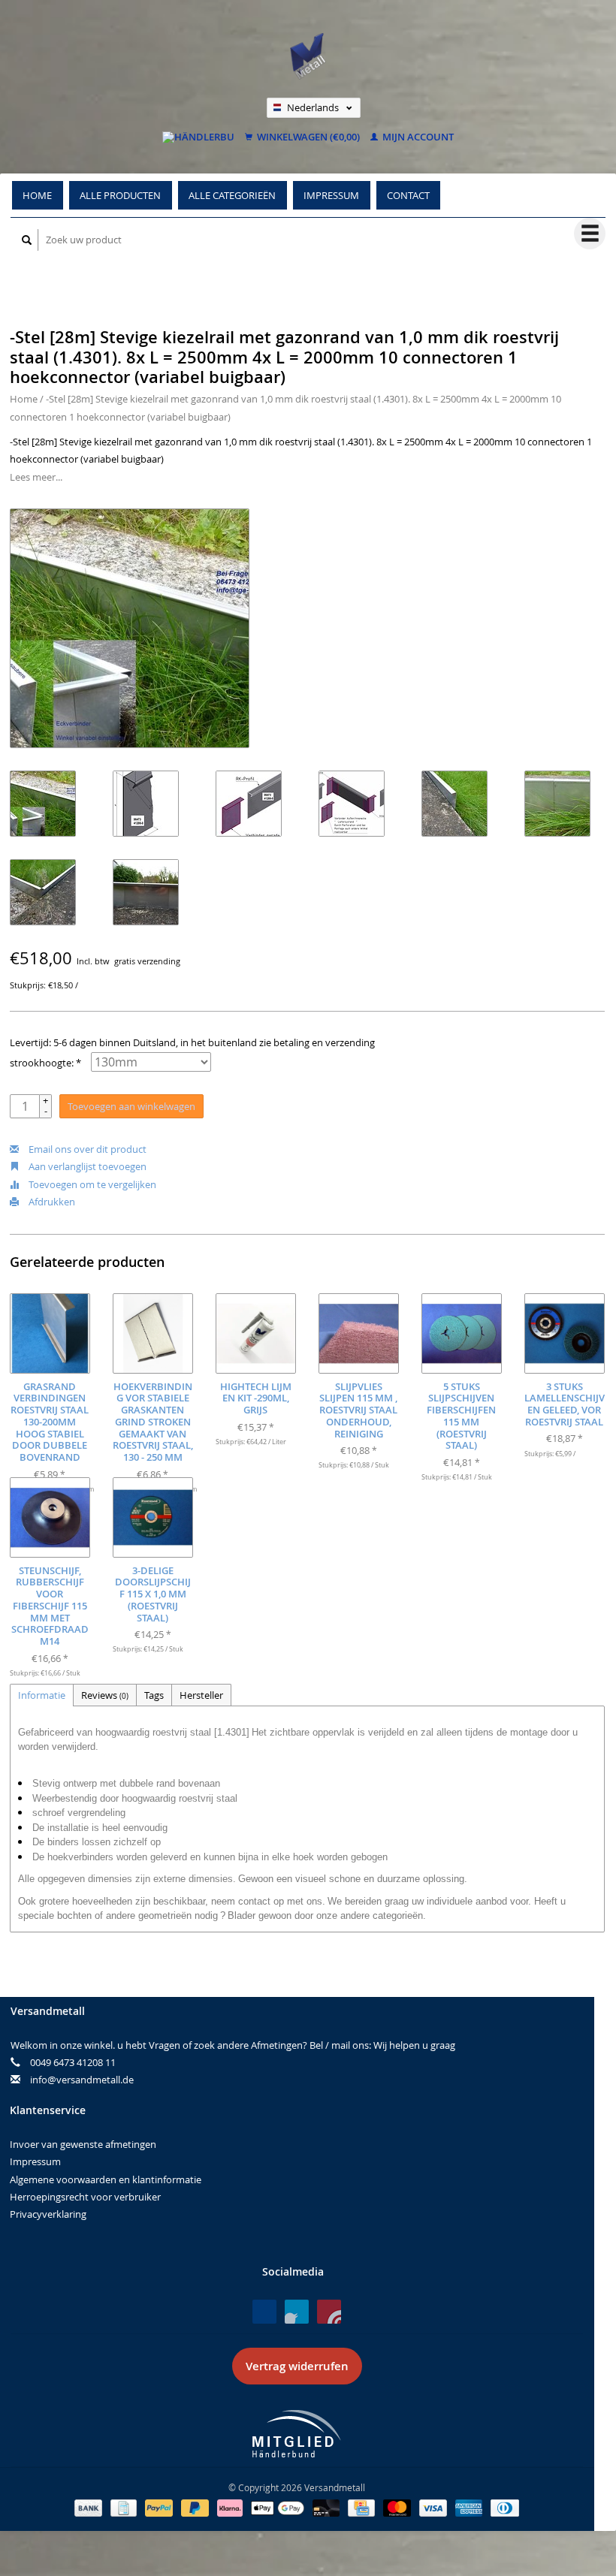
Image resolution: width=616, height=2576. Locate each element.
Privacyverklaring (48, 2214)
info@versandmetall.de (82, 2080)
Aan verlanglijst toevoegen (86, 1166)
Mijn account (417, 137)
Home (37, 195)
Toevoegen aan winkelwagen (131, 1106)
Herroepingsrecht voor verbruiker (85, 2197)
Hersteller (201, 1695)
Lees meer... (36, 477)
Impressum (331, 195)
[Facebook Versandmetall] (264, 2312)
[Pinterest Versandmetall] (297, 2312)
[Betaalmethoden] (89, 2507)
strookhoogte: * (45, 1063)
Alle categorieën (232, 195)
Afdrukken (51, 1202)
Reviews (105, 1695)
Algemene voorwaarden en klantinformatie (106, 2179)
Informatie (42, 1695)
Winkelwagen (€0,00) (307, 137)
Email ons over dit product (86, 1149)
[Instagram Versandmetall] (329, 2312)
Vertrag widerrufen (297, 2366)
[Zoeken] (27, 240)
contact (408, 195)
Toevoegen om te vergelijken (91, 1184)
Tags (154, 1695)
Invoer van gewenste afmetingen (83, 2144)
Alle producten (120, 195)
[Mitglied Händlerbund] (297, 2434)
